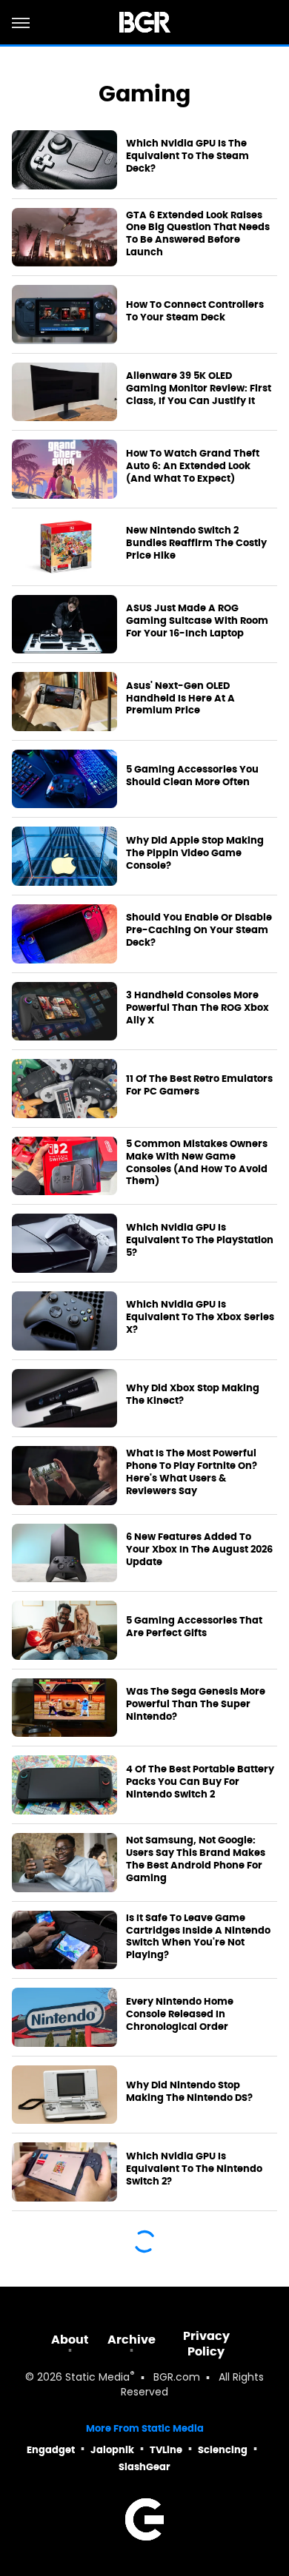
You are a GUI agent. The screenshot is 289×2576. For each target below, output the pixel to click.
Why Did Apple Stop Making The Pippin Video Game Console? (195, 853)
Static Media (97, 2378)
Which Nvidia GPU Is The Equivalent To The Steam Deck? (187, 156)
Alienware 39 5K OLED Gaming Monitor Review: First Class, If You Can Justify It (199, 389)
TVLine (166, 2450)
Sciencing (223, 2450)
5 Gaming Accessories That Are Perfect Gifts (194, 1627)
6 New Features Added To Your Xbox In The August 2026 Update (199, 1550)
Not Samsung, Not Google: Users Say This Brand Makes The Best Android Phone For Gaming (196, 1859)
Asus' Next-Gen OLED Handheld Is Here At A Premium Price (180, 699)
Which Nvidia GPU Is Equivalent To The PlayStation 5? (200, 1240)
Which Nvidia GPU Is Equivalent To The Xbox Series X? (200, 1317)
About (70, 2340)
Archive (132, 2340)
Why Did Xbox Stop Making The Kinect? (193, 1395)
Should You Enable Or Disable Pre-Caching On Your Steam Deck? (199, 930)
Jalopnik (112, 2450)
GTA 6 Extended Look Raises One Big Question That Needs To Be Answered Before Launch (198, 234)
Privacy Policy (206, 2344)
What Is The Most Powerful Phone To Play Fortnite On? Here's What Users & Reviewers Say (192, 1472)
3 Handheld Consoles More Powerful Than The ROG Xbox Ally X (197, 1008)
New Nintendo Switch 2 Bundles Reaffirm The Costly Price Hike (196, 543)
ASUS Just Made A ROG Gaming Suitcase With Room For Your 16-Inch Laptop (197, 621)
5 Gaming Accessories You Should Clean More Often (192, 776)
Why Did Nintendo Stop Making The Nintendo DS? (189, 2092)
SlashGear (144, 2467)
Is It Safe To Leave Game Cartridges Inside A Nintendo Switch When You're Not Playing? (198, 1937)
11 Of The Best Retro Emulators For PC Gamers (199, 1085)
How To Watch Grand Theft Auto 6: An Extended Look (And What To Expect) (193, 466)
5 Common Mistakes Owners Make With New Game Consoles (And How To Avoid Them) (197, 1163)
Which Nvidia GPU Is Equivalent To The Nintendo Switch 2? (194, 2169)
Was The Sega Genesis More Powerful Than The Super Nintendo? (196, 1704)
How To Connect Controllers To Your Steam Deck (195, 311)
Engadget (51, 2450)
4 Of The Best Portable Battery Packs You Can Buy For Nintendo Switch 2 (200, 1782)
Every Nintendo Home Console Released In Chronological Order (180, 2014)
